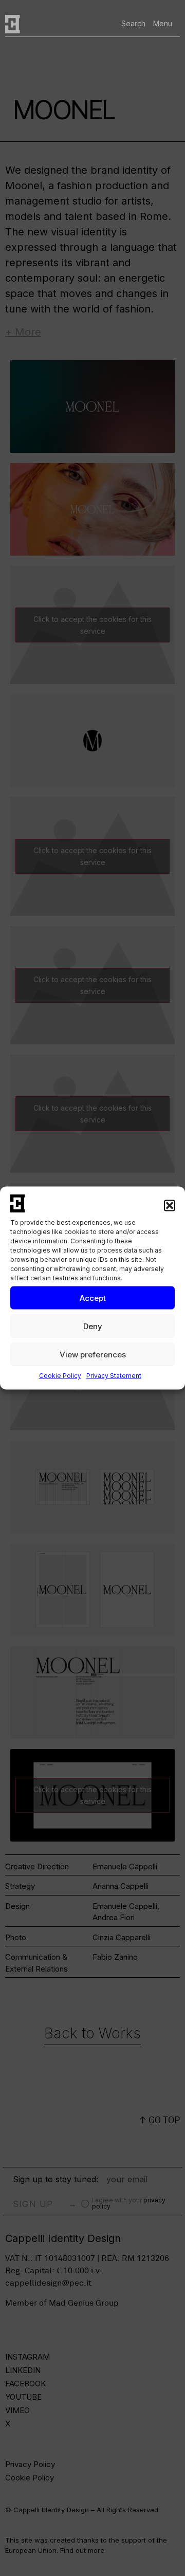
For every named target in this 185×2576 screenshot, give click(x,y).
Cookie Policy (60, 1376)
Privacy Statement (114, 1376)
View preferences (93, 1354)
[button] (170, 1206)
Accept (93, 1298)
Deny (93, 1326)
